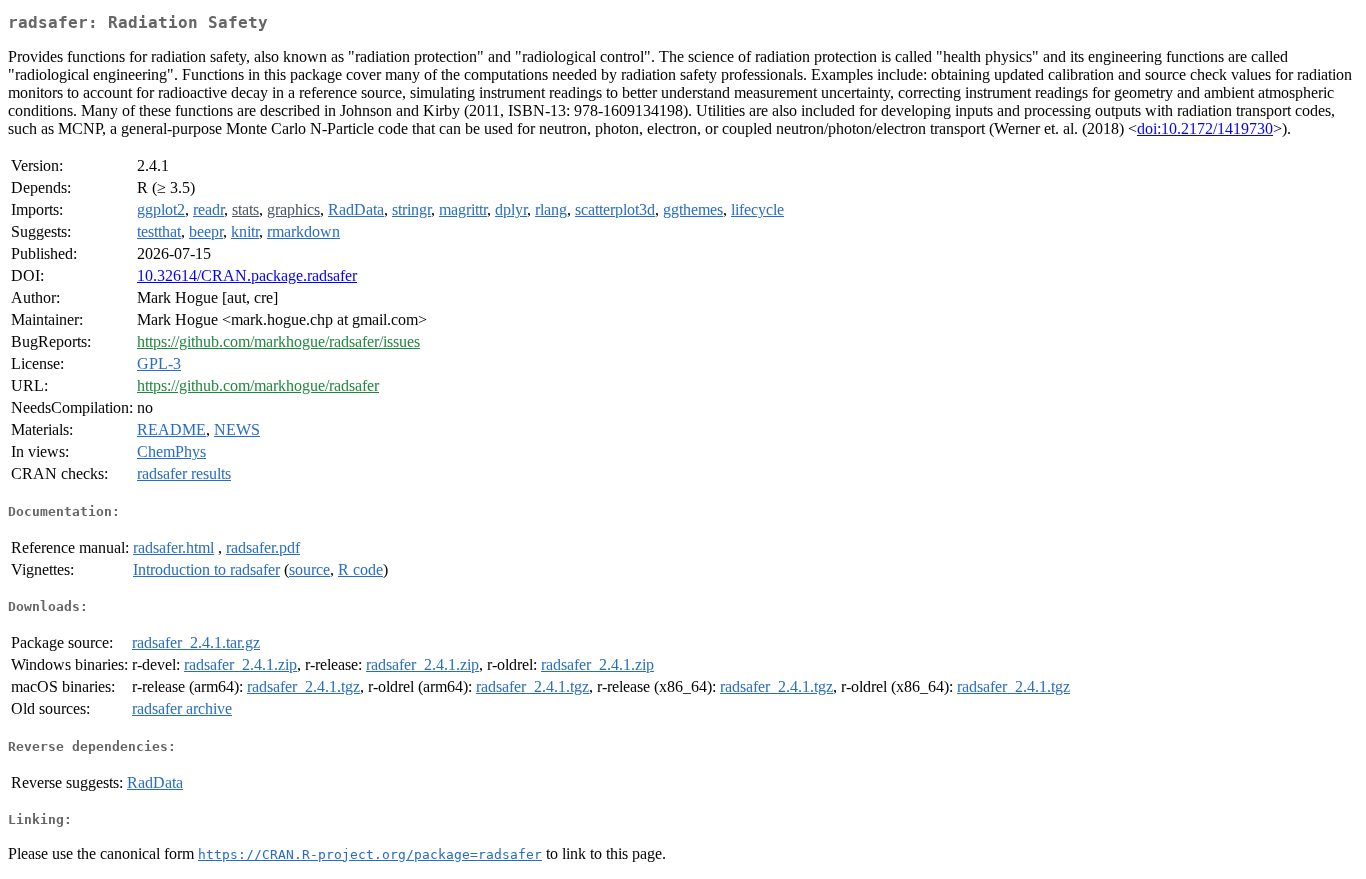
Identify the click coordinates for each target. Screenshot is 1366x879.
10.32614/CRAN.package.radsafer (247, 275)
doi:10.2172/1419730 (1205, 128)
